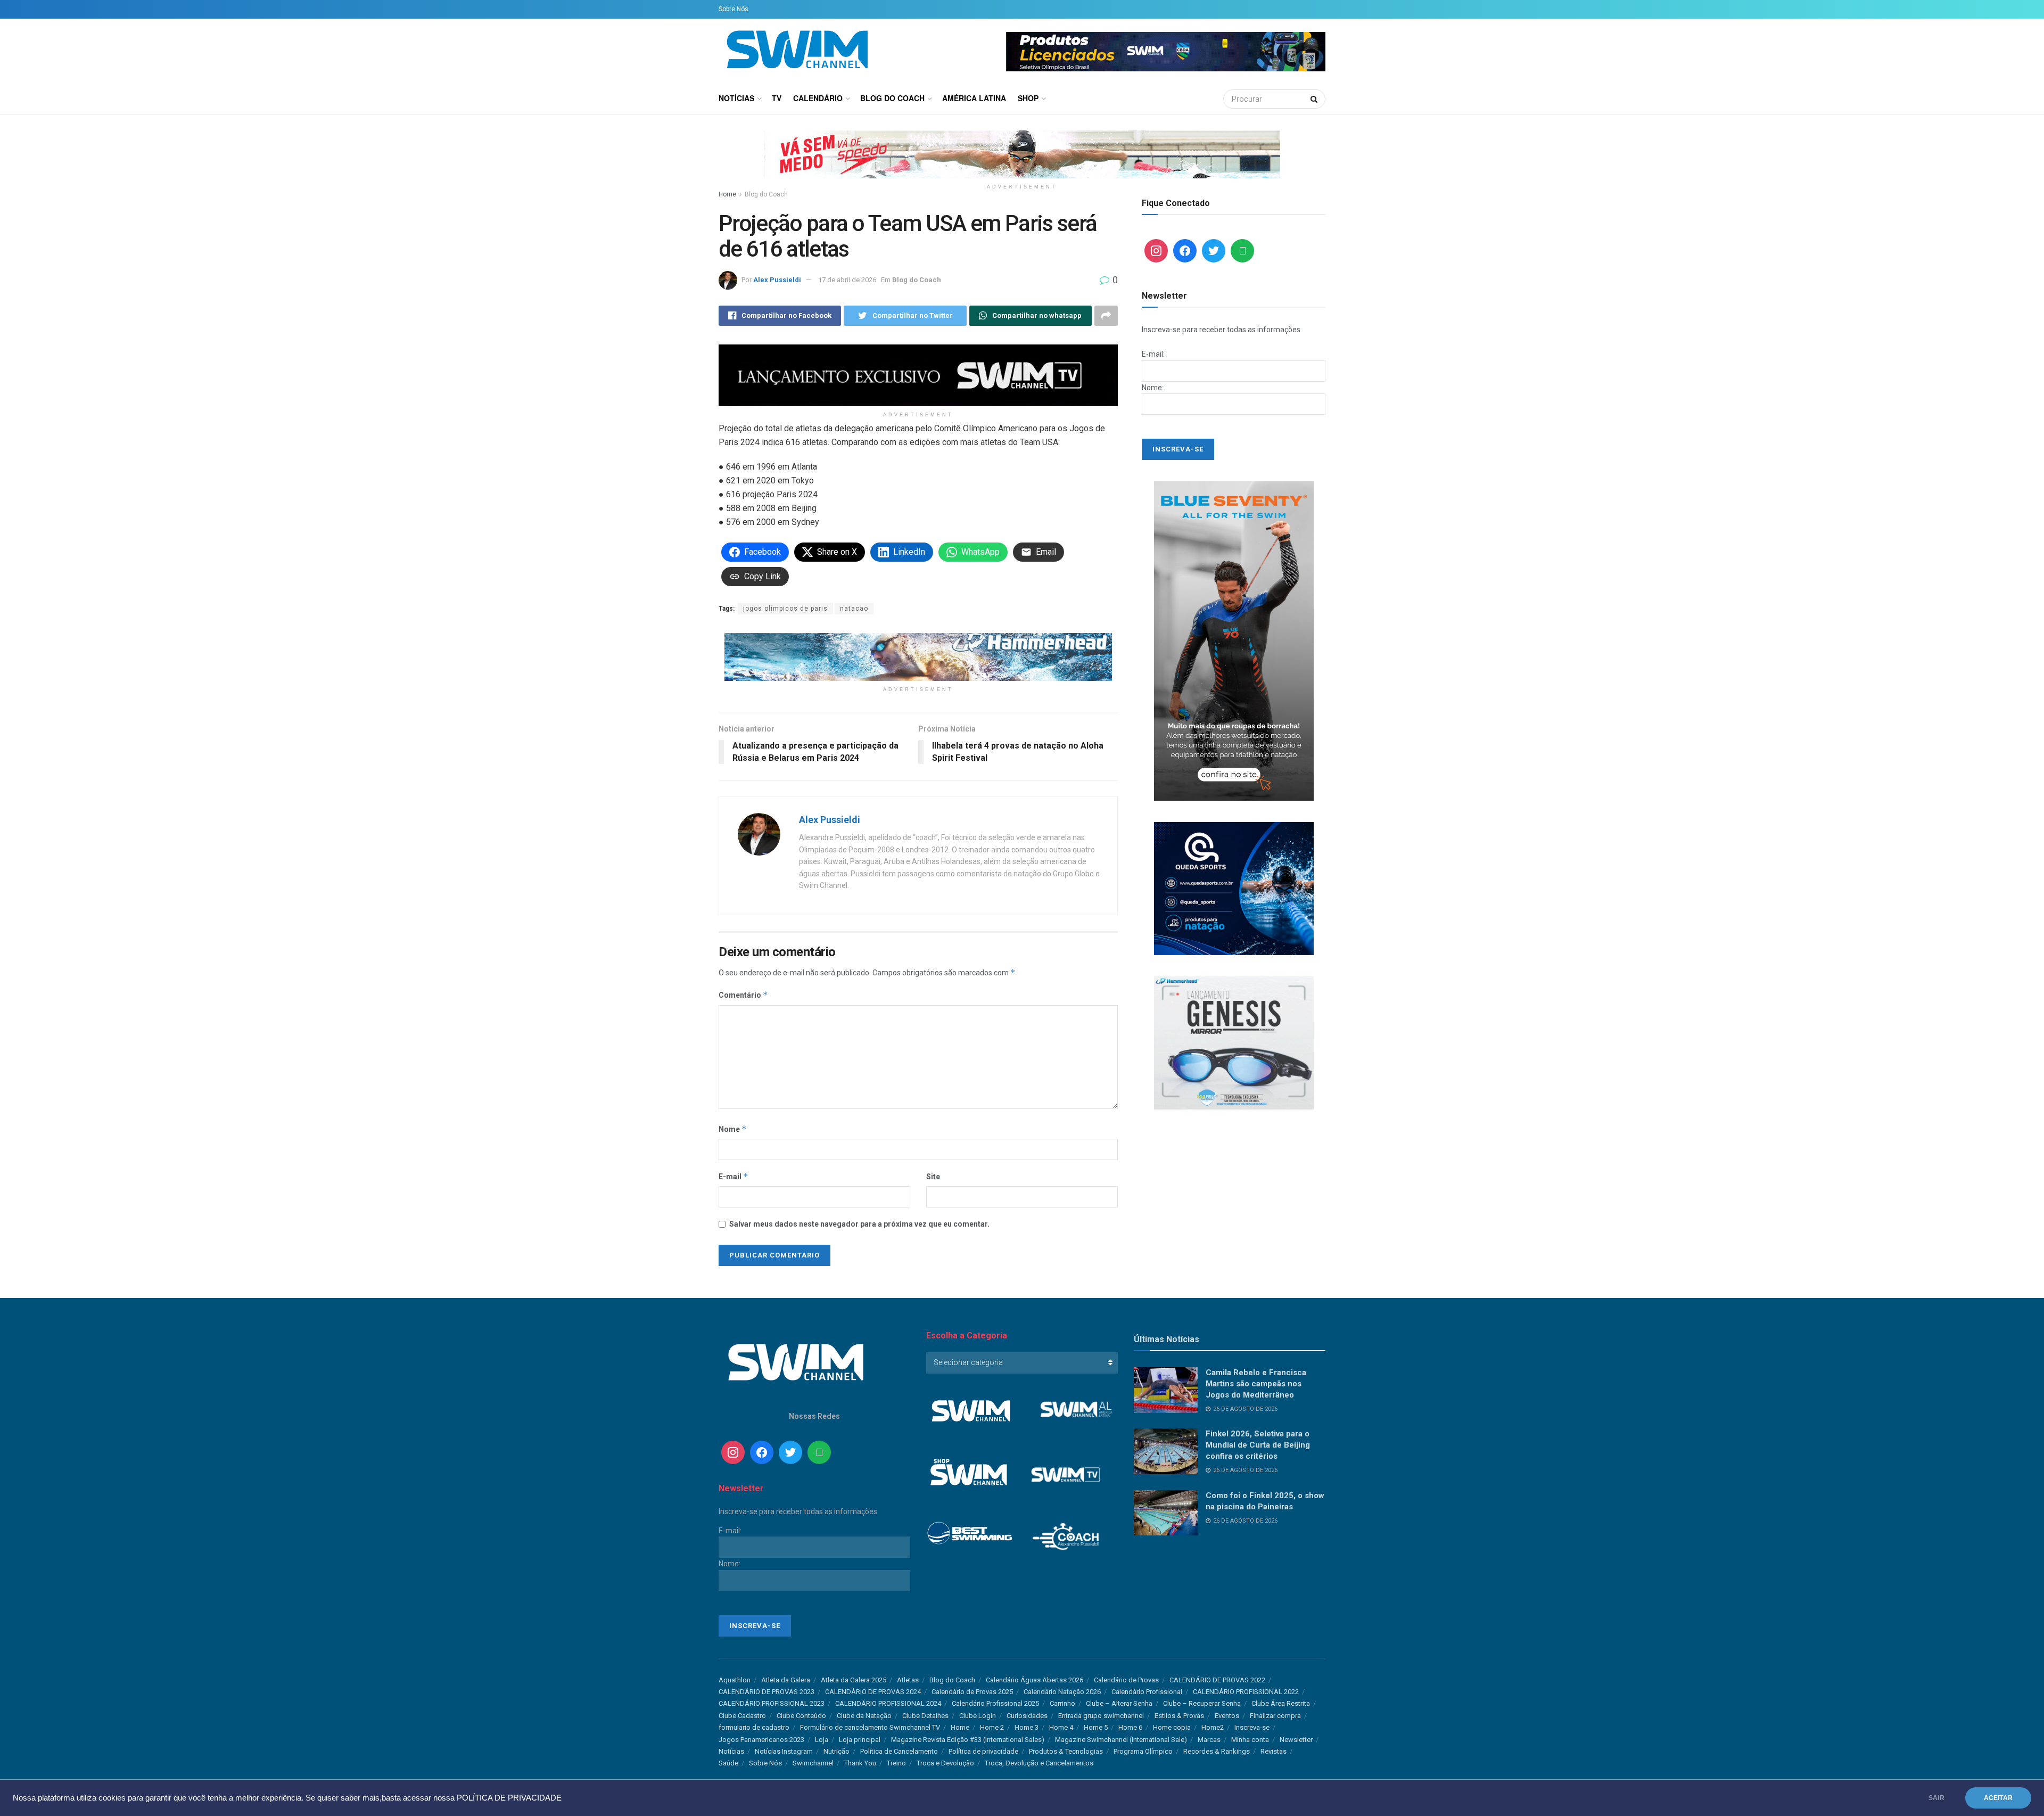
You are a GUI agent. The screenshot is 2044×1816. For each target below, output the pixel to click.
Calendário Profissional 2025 (995, 1703)
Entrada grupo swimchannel (1101, 1716)
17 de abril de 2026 (847, 280)
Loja (822, 1740)
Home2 (1213, 1727)
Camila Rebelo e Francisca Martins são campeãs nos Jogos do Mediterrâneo (1256, 1384)
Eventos (1227, 1716)
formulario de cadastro (754, 1727)
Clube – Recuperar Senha (1202, 1703)
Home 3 (1027, 1727)
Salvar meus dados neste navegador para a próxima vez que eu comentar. (859, 1224)
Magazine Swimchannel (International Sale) (1121, 1740)
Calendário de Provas (1126, 1680)
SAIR (1936, 1798)
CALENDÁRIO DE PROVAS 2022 (1217, 1680)
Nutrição (836, 1751)
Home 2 (992, 1727)
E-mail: (1153, 354)
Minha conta (1250, 1740)
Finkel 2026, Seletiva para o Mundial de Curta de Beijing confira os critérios (1258, 1445)
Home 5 (1096, 1727)
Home (727, 194)
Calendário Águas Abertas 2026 (1035, 1680)
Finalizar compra (1275, 1716)
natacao (854, 609)
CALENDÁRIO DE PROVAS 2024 (873, 1692)
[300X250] (1234, 888)
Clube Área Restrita (1281, 1703)
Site (933, 1177)
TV (777, 98)
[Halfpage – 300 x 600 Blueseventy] (1234, 640)
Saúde (728, 1763)
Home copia (1172, 1727)
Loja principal (860, 1740)
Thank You (860, 1763)
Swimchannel (813, 1763)
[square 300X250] (1234, 1042)
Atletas (908, 1680)
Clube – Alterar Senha (1119, 1703)
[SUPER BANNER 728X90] (918, 656)
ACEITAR (1998, 1798)
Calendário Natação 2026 (1062, 1692)
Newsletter (1296, 1740)
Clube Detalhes (925, 1716)
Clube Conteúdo (801, 1716)
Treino (896, 1763)
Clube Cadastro (742, 1716)
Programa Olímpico (1143, 1751)
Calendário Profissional (1147, 1692)
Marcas (1209, 1740)
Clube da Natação (864, 1716)
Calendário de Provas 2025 (972, 1692)
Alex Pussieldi (777, 280)
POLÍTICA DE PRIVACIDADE (509, 1798)
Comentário (743, 995)
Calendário (818, 98)
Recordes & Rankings (1217, 1751)
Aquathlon (735, 1680)
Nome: (1153, 388)
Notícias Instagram (784, 1751)
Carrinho (1062, 1703)
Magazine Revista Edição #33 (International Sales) (968, 1740)
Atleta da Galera (786, 1680)
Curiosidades (1027, 1716)
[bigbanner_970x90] (1022, 154)
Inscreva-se (1252, 1727)
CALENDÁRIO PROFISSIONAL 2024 (888, 1703)
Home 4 (1061, 1727)
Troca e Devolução (945, 1763)
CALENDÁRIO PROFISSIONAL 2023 (772, 1703)
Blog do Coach (892, 98)
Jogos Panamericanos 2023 (761, 1740)
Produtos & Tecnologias (1066, 1751)
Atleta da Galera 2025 (854, 1680)
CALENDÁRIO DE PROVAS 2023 (767, 1692)
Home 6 (1130, 1727)
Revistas (1274, 1751)
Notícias (736, 98)
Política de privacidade (983, 1751)
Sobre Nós (733, 9)
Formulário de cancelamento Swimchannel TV (870, 1727)
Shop (1028, 98)
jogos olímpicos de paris (785, 609)
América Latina (974, 98)
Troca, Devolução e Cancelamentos (1039, 1763)
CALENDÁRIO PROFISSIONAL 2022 (1246, 1692)
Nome (733, 1129)
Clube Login (978, 1716)
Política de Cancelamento (899, 1751)
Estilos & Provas (1179, 1716)
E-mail (733, 1176)
